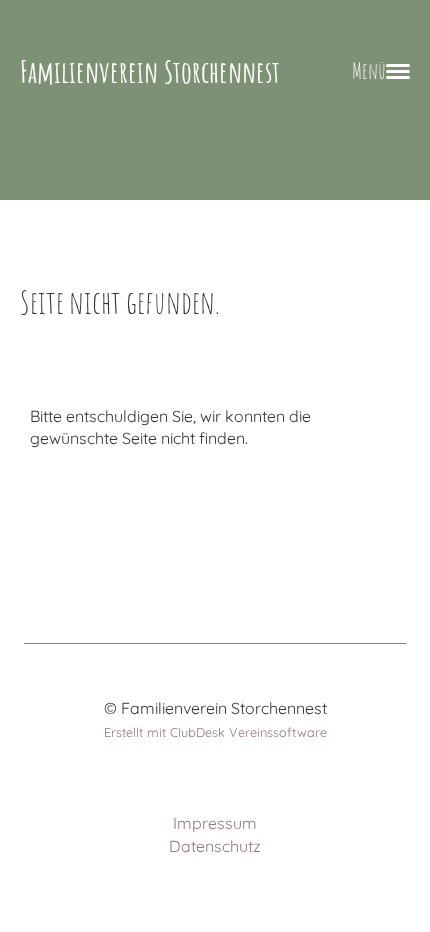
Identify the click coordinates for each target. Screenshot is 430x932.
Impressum (215, 823)
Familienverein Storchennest (150, 71)
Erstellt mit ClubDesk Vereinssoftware (215, 732)
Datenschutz (215, 846)
